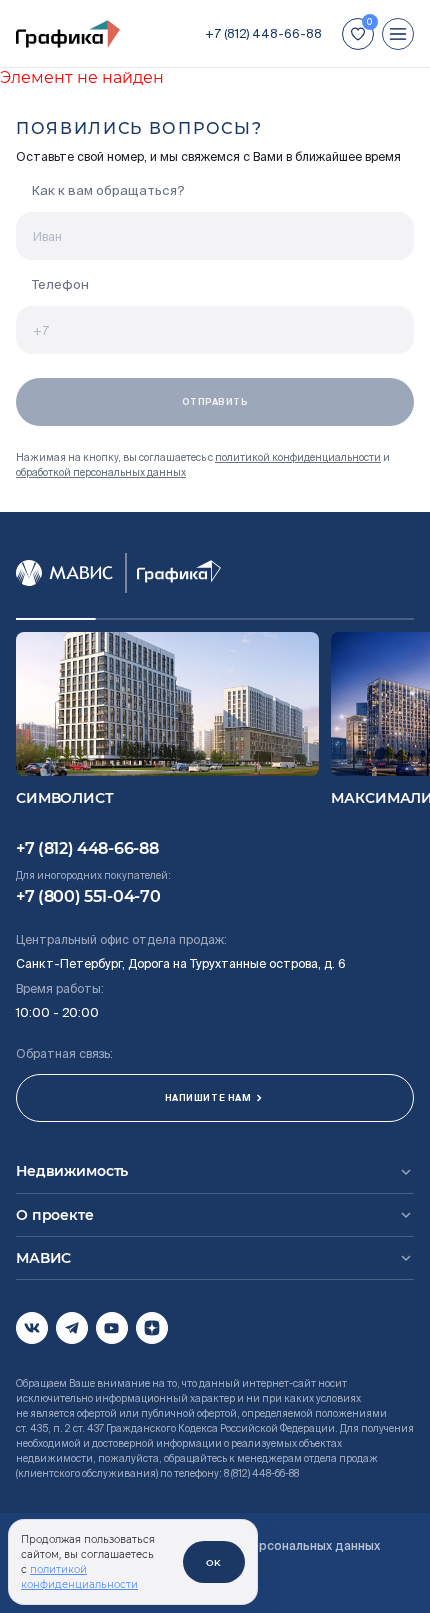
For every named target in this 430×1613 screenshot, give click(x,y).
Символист (65, 798)
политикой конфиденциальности (298, 457)
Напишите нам (208, 1098)
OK (214, 1562)
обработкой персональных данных (101, 472)
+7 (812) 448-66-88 (263, 33)
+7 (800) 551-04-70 (88, 896)
